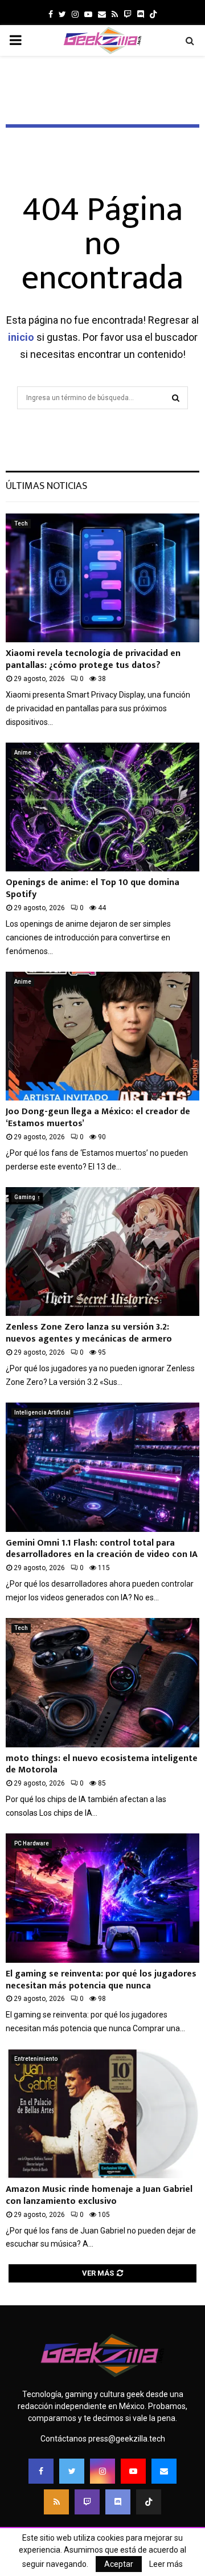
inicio (21, 337)
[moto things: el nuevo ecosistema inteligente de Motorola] (102, 1683)
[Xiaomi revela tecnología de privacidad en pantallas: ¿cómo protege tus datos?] (102, 578)
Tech (21, 523)
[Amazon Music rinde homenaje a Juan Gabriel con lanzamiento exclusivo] (102, 2114)
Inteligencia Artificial (42, 1413)
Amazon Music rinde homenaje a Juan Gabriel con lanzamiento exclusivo (99, 2195)
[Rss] (56, 2502)
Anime (23, 753)
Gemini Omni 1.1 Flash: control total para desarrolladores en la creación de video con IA (102, 1549)
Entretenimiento (36, 2059)
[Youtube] (133, 2471)
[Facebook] (41, 2471)
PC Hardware (32, 1843)
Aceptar (119, 2564)
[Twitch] (87, 2502)
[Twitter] (72, 2471)
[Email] (164, 2471)
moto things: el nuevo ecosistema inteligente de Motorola (102, 1764)
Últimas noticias (46, 486)
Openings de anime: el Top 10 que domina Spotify (93, 888)
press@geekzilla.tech (127, 2439)
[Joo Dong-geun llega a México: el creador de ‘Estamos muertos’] (102, 1036)
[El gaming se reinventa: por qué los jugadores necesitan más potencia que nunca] (102, 1898)
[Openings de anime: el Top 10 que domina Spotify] (102, 807)
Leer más (166, 2564)
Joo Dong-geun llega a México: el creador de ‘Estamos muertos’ (98, 1118)
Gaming (25, 1197)
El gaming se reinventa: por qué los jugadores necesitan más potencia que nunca (101, 1980)
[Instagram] (102, 2471)
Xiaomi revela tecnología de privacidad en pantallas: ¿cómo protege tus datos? (93, 659)
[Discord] (141, 14)
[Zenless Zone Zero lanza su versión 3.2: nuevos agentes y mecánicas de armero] (102, 1252)
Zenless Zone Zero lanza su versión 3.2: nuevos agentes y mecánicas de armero (89, 1333)
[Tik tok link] (153, 14)
